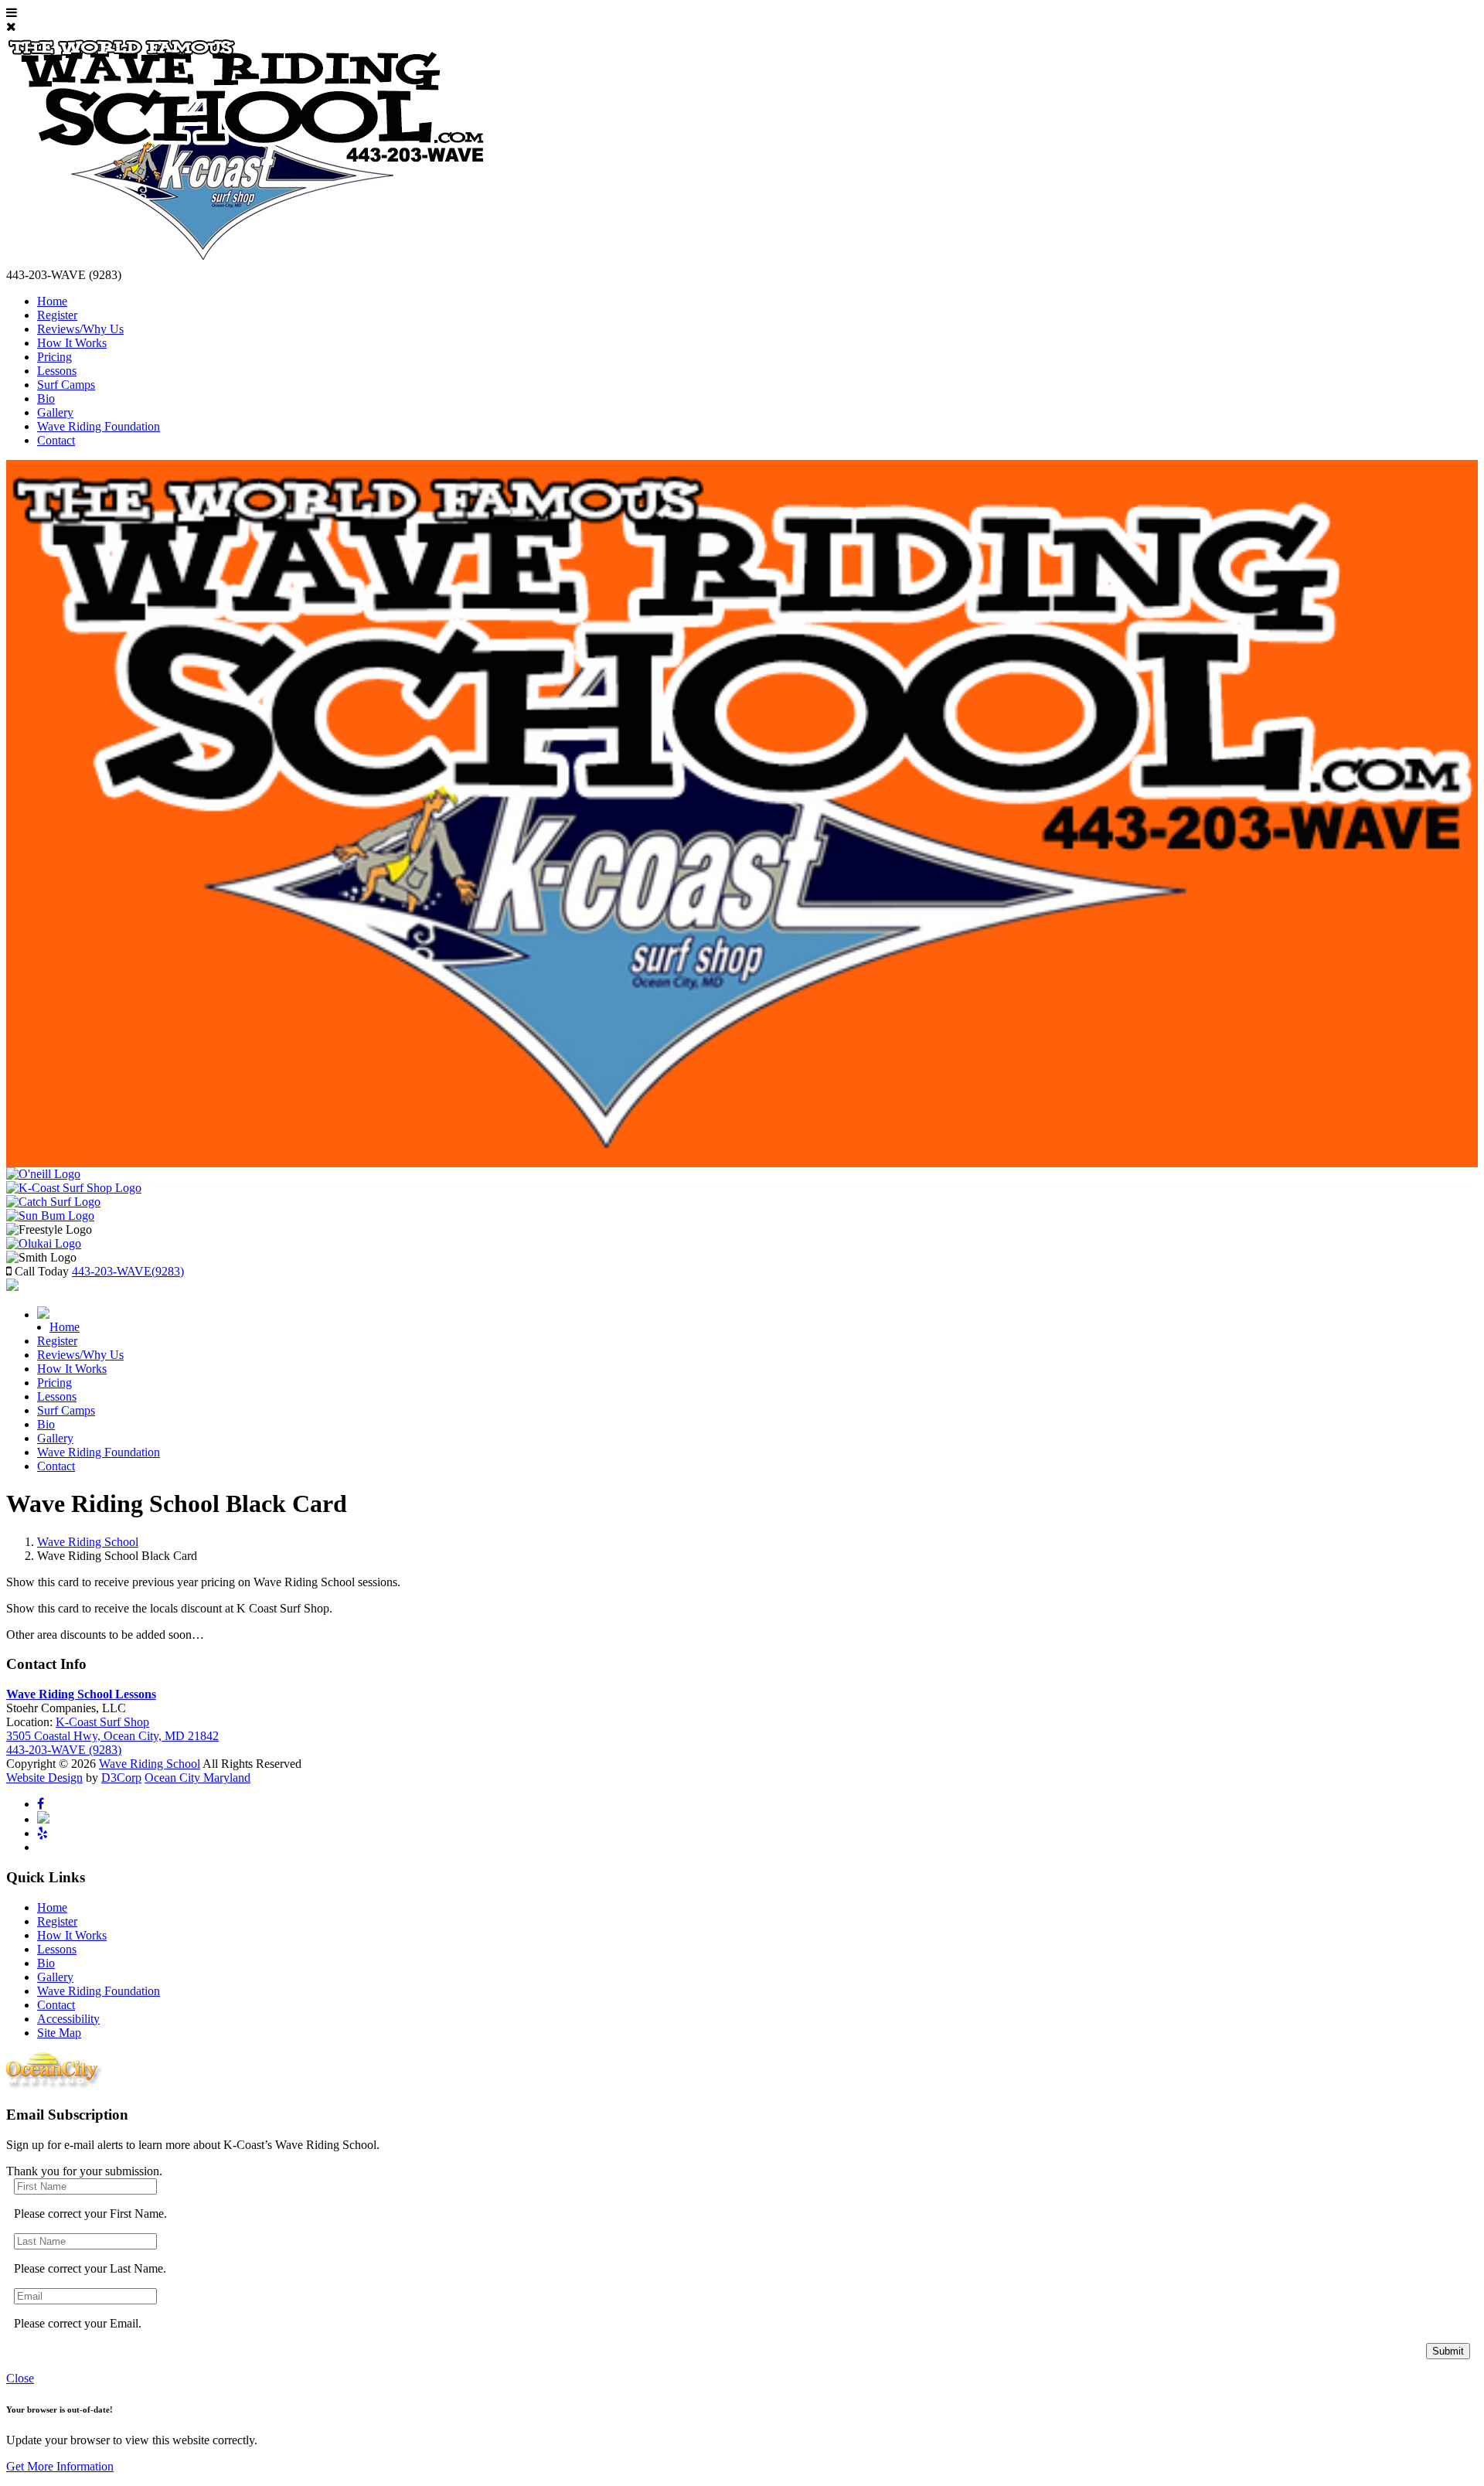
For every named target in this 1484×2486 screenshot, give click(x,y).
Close (20, 2378)
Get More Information (60, 2466)
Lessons (57, 371)
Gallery (55, 412)
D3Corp (121, 1778)
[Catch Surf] (53, 1202)
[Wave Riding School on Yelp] (43, 1833)
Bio (46, 398)
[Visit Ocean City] (55, 2085)
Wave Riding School (88, 1542)
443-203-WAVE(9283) (128, 1271)
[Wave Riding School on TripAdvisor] (43, 1819)
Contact (56, 440)
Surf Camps (66, 385)
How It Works (72, 343)
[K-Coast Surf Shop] (74, 1188)
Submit (1448, 2351)
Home (52, 301)
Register (57, 315)
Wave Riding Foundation (99, 426)
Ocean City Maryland (197, 1778)
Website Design (44, 1778)
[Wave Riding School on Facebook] (41, 1804)
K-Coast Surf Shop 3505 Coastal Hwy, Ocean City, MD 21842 (112, 1729)
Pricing (54, 357)
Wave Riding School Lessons (81, 1694)
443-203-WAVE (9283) (64, 1750)
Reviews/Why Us (80, 329)
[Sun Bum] (50, 1216)
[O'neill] (43, 1174)
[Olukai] (44, 1243)
